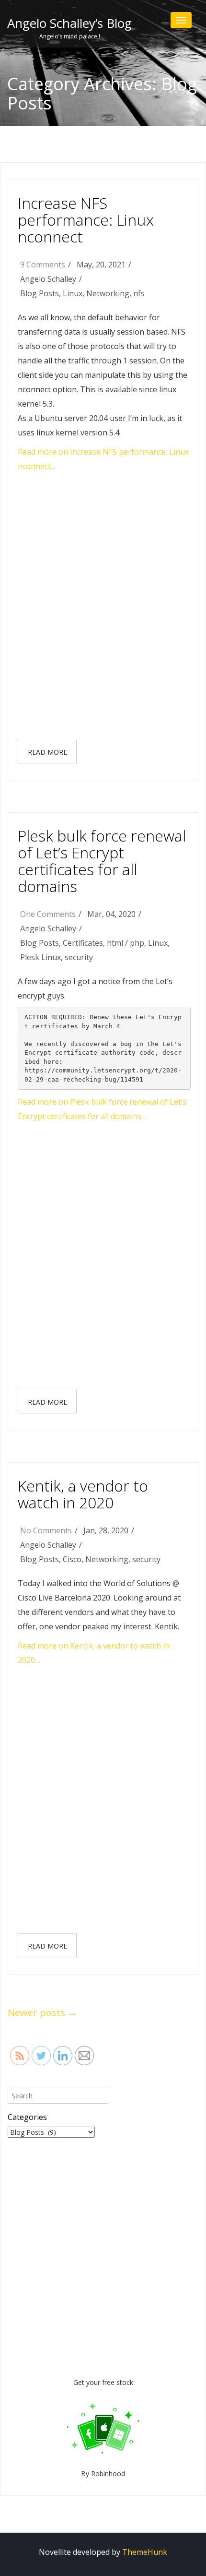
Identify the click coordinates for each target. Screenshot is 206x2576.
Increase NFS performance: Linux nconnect (86, 220)
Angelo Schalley (48, 279)
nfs (139, 293)
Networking (108, 293)
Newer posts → (42, 2013)
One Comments (48, 914)
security (79, 957)
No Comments (46, 1530)
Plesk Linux (40, 957)
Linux (73, 293)
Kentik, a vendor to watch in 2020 (83, 1494)
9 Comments (43, 265)
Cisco (72, 1559)
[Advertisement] (103, 610)
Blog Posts (40, 293)
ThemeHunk (145, 2552)
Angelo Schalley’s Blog (69, 23)
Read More (47, 752)
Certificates (83, 943)
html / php (126, 943)
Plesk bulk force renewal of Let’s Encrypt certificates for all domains (102, 861)
